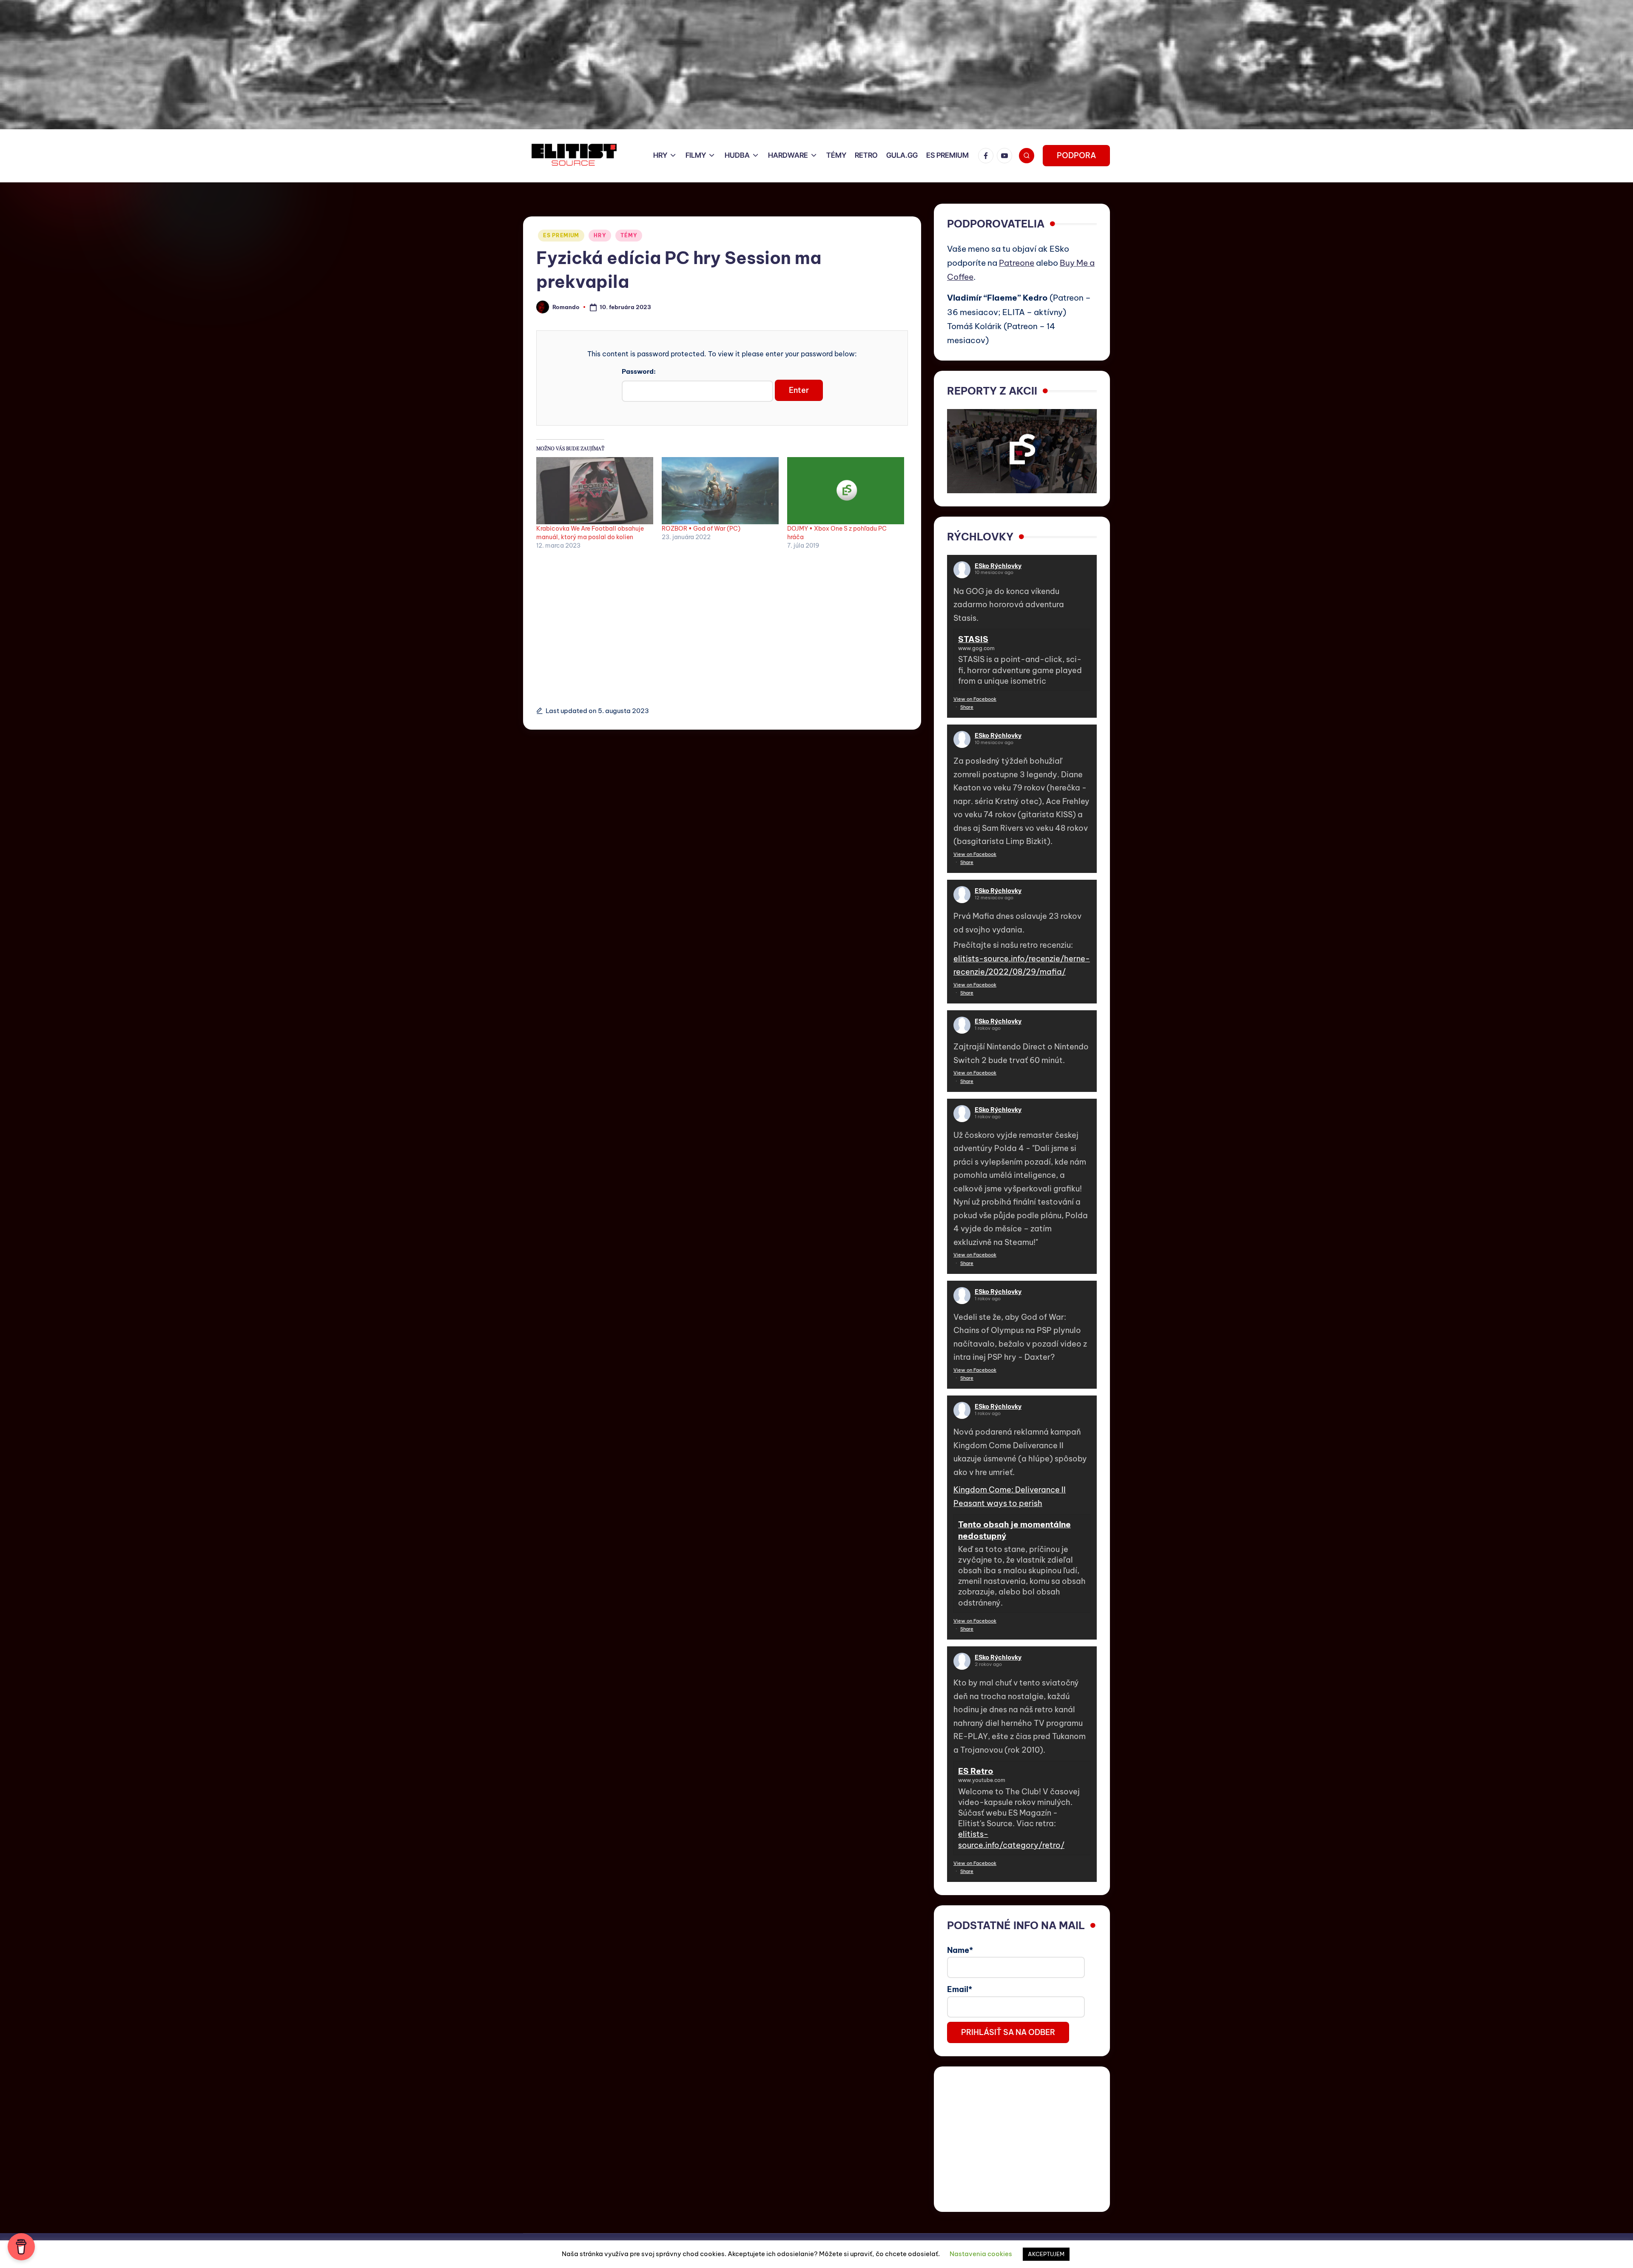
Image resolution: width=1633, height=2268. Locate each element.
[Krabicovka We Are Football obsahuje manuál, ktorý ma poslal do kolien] (595, 490)
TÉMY (629, 235)
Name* (960, 1950)
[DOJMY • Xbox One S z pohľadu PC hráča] (846, 490)
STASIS (973, 639)
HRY (600, 235)
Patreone (1017, 263)
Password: (639, 371)
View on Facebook (975, 699)
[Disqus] (722, 836)
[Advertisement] (722, 623)
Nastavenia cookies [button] (981, 2254)
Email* (960, 1989)
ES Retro (976, 1771)
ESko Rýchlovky (998, 566)
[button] (1076, 156)
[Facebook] (987, 156)
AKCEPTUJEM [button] (1046, 2254)
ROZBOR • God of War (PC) (701, 529)
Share (967, 707)
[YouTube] (1006, 156)
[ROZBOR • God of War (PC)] (720, 490)
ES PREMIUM (561, 235)
